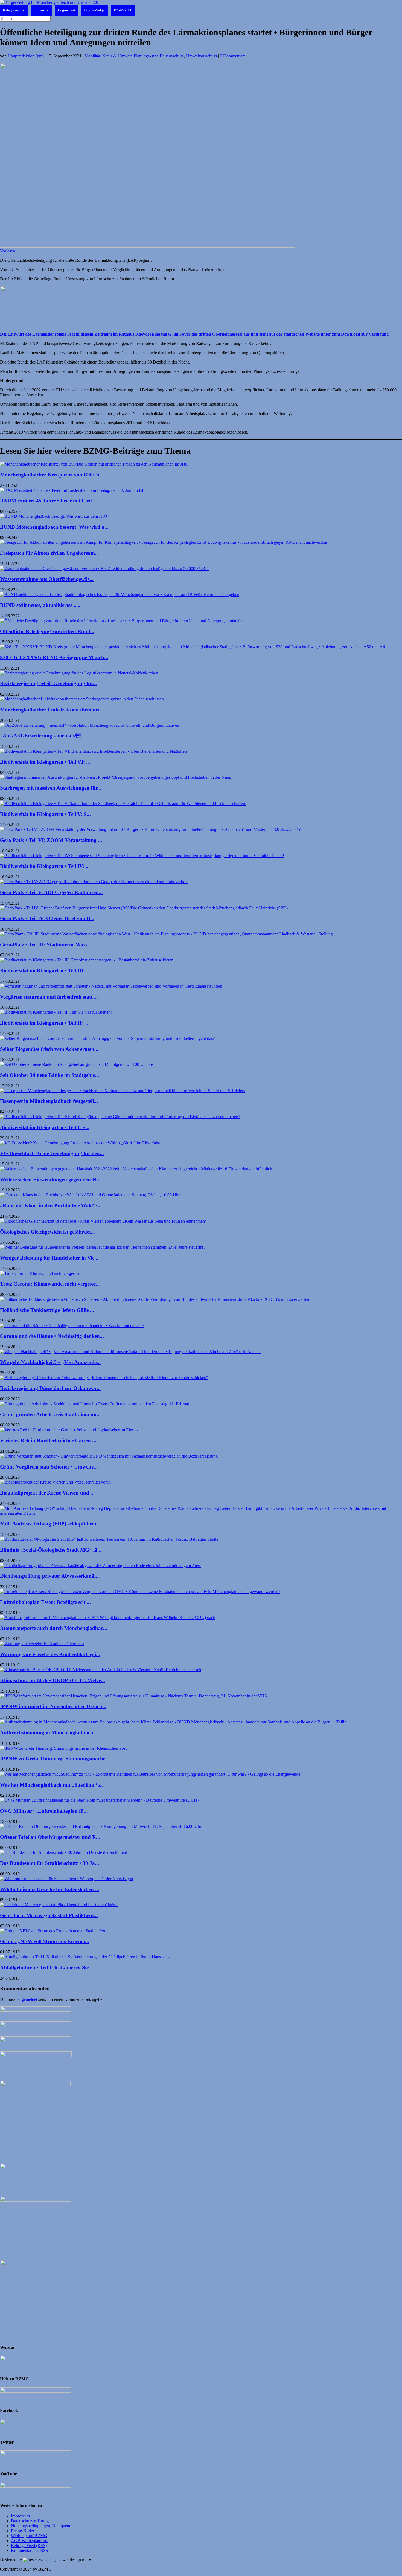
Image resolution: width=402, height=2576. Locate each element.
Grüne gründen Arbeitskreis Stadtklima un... (50, 1415)
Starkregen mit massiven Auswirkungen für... (51, 788)
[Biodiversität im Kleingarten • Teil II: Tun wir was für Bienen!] (56, 1012)
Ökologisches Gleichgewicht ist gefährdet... (47, 1232)
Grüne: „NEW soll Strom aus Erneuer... (45, 1941)
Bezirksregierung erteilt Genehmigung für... (48, 683)
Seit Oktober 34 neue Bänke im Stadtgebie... (49, 1075)
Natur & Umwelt (117, 56)
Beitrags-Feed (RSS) (29, 2546)
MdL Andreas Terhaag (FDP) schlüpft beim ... (52, 1524)
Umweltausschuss (201, 56)
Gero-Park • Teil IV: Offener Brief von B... (47, 918)
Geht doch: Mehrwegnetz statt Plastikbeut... (49, 1915)
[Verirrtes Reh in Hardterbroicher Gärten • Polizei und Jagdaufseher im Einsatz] (69, 1430)
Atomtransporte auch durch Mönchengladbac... (54, 1628)
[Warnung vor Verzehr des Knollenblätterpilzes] (42, 1644)
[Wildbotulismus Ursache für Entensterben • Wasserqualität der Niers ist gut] (67, 1879)
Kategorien (11, 10)
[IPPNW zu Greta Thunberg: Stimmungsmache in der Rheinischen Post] (63, 1748)
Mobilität (92, 56)
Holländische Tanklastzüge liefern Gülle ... (47, 1310)
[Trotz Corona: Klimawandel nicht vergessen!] (41, 1273)
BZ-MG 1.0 (123, 10)
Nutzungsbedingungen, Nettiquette (41, 2526)
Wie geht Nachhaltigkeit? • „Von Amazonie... (50, 1362)
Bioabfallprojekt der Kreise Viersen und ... (47, 1493)
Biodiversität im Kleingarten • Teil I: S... (45, 1127)
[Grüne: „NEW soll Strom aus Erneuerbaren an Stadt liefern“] (54, 1931)
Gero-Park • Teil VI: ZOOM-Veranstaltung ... (51, 840)
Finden (39, 10)
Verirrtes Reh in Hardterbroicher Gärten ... (48, 1440)
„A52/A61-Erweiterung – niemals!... (43, 736)
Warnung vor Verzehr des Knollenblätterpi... (50, 1654)
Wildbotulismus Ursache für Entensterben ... (50, 1889)
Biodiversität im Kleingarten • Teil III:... (44, 971)
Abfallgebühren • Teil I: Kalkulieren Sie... (46, 1968)
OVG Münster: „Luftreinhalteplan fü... (44, 1811)
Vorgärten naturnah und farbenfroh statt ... (49, 997)
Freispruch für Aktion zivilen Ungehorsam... (49, 553)
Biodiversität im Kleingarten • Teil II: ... (44, 1023)
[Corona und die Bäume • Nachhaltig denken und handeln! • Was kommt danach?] (72, 1326)
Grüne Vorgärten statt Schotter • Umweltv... (49, 1467)
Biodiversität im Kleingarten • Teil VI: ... (45, 762)
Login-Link (67, 10)
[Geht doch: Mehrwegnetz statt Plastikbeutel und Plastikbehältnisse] (59, 1905)
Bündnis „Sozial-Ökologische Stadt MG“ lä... (51, 1550)
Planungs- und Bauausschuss (159, 56)
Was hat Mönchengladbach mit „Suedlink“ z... (52, 1785)
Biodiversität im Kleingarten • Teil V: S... (45, 814)
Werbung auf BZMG (29, 2536)
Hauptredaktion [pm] (26, 56)
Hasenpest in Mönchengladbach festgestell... (49, 1101)
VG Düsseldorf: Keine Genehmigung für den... (52, 1153)
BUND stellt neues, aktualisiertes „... (40, 605)
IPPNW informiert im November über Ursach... (53, 1706)
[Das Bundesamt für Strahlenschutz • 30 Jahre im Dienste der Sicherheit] (63, 1852)
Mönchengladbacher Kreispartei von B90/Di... (52, 475)
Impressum (20, 2516)
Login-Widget (95, 10)
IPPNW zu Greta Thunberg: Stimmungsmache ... (55, 1759)
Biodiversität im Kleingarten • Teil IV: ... (45, 866)
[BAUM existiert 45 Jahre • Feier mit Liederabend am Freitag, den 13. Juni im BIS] (73, 490)
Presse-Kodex (23, 2531)
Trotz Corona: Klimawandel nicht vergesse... (50, 1284)
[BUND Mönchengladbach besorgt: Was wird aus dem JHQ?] (55, 516)
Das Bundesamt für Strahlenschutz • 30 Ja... (49, 1863)
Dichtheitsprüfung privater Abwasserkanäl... (50, 1576)
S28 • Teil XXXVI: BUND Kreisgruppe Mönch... (54, 657)
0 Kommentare (233, 56)
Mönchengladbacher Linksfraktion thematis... (52, 710)
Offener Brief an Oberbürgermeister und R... (50, 1837)
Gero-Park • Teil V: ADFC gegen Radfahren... (51, 892)
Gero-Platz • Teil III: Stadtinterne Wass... (46, 945)
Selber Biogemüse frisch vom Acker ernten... (49, 1049)
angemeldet (27, 1999)
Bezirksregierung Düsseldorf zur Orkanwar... (50, 1388)
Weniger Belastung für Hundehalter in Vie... (49, 1258)
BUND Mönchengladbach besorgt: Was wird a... (54, 527)
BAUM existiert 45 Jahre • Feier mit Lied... (48, 501)
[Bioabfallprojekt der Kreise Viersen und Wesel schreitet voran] (55, 1482)
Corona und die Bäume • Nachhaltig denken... (52, 1336)
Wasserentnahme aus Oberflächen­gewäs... (47, 579)
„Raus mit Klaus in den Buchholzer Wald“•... (51, 1206)
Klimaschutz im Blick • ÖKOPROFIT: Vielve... (53, 1680)
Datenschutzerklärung (30, 2521)
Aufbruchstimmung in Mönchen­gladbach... (49, 1733)
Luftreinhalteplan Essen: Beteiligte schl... (45, 1602)
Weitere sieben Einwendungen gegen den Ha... (52, 1180)
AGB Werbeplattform (30, 2541)
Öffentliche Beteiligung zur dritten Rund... (47, 631)
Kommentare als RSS (30, 2550)
